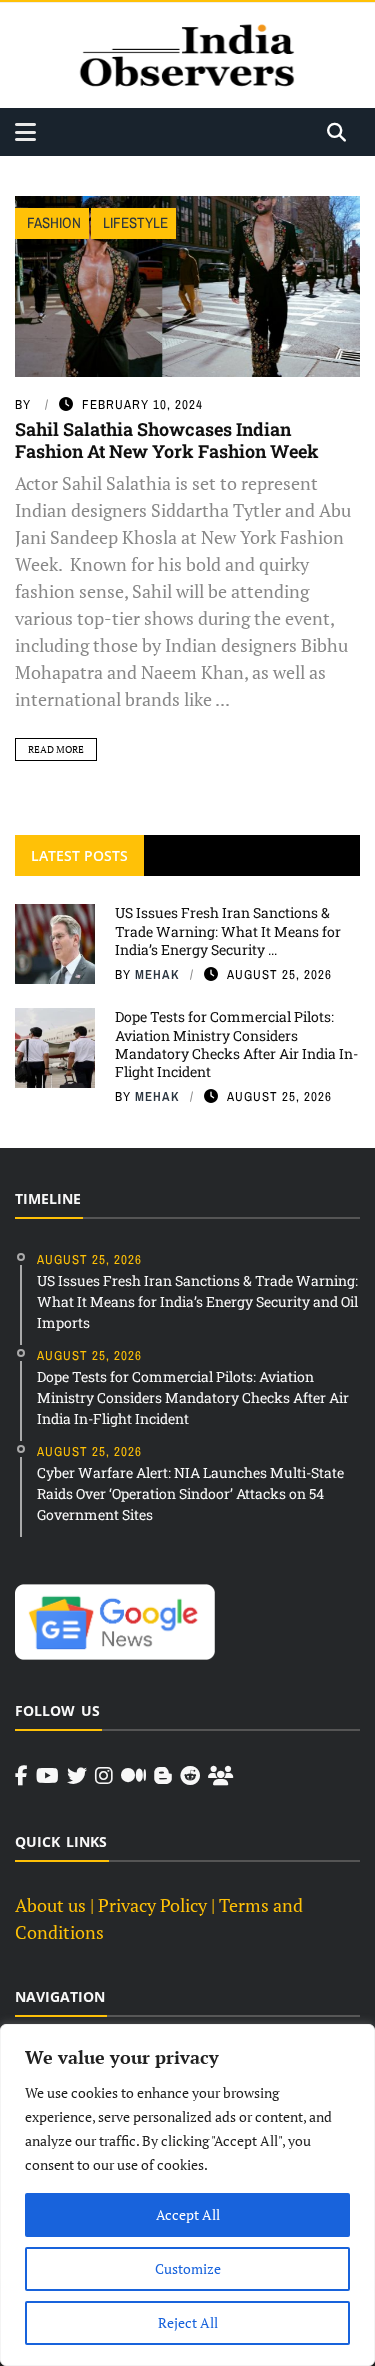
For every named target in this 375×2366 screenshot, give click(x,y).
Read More (56, 749)
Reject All (188, 2322)
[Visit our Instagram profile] (104, 1776)
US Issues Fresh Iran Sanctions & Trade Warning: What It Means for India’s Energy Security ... (228, 930)
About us (50, 1905)
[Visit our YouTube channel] (47, 1776)
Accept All (188, 2214)
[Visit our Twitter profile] (77, 1776)
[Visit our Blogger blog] (163, 1776)
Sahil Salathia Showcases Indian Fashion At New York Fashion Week (167, 440)
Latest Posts (79, 855)
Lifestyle (135, 222)
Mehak (157, 974)
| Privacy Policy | (152, 1905)
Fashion (54, 222)
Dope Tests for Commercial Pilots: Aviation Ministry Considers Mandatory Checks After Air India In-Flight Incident (236, 1044)
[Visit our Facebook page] (21, 1776)
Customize (188, 2268)
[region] (187, 2195)
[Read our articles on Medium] (133, 1776)
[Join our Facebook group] (220, 1776)
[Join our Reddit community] (190, 1776)
